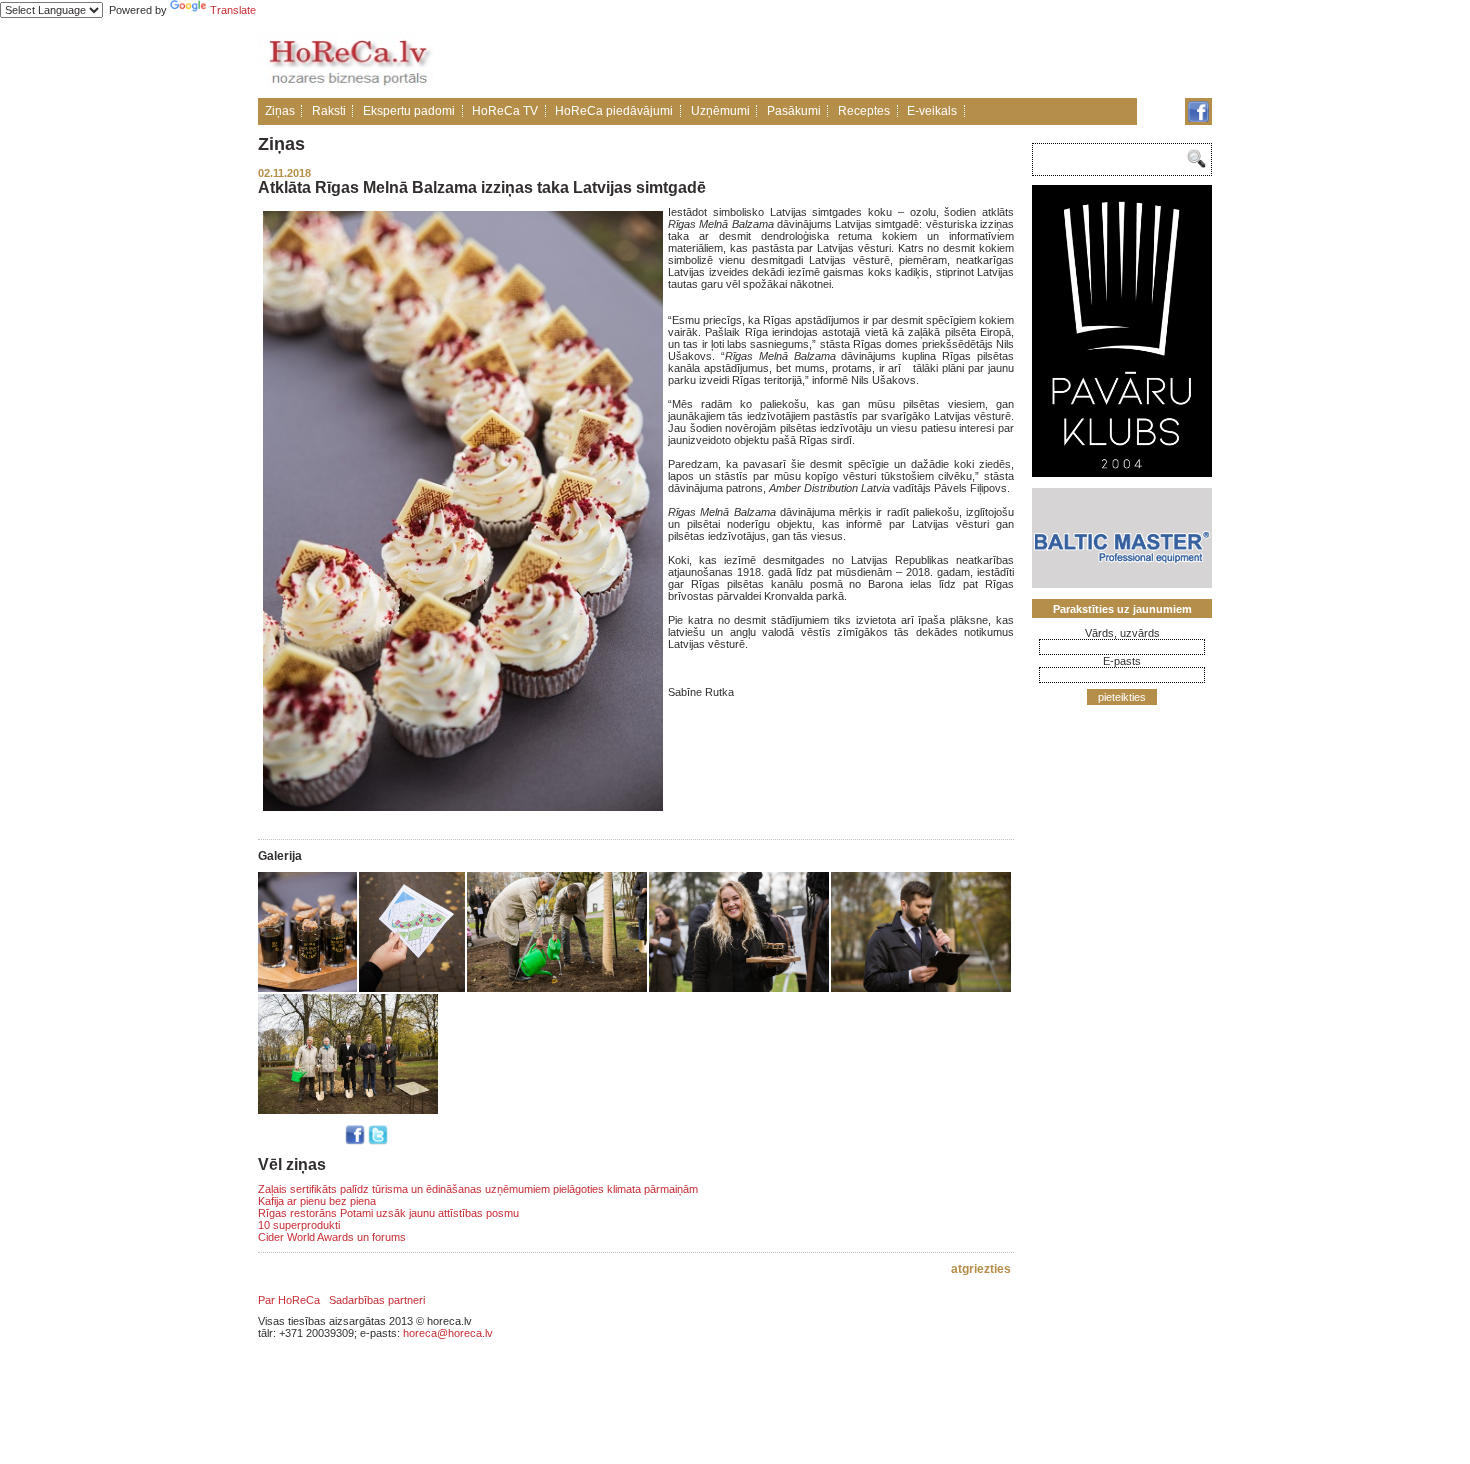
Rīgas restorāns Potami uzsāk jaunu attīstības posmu (388, 1213)
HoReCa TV (505, 111)
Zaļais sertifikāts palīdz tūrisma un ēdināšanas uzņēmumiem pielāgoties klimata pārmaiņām (478, 1189)
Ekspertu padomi (409, 111)
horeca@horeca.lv (448, 1333)
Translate (233, 10)
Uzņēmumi (720, 111)
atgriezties (981, 1269)
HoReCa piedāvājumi (614, 111)
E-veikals (932, 111)
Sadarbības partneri (377, 1300)
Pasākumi (794, 111)
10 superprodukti (299, 1225)
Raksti (329, 111)
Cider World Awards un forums (332, 1237)
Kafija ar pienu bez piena (317, 1201)
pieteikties (1122, 697)
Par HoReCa (289, 1300)
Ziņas (280, 111)
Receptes (864, 111)
